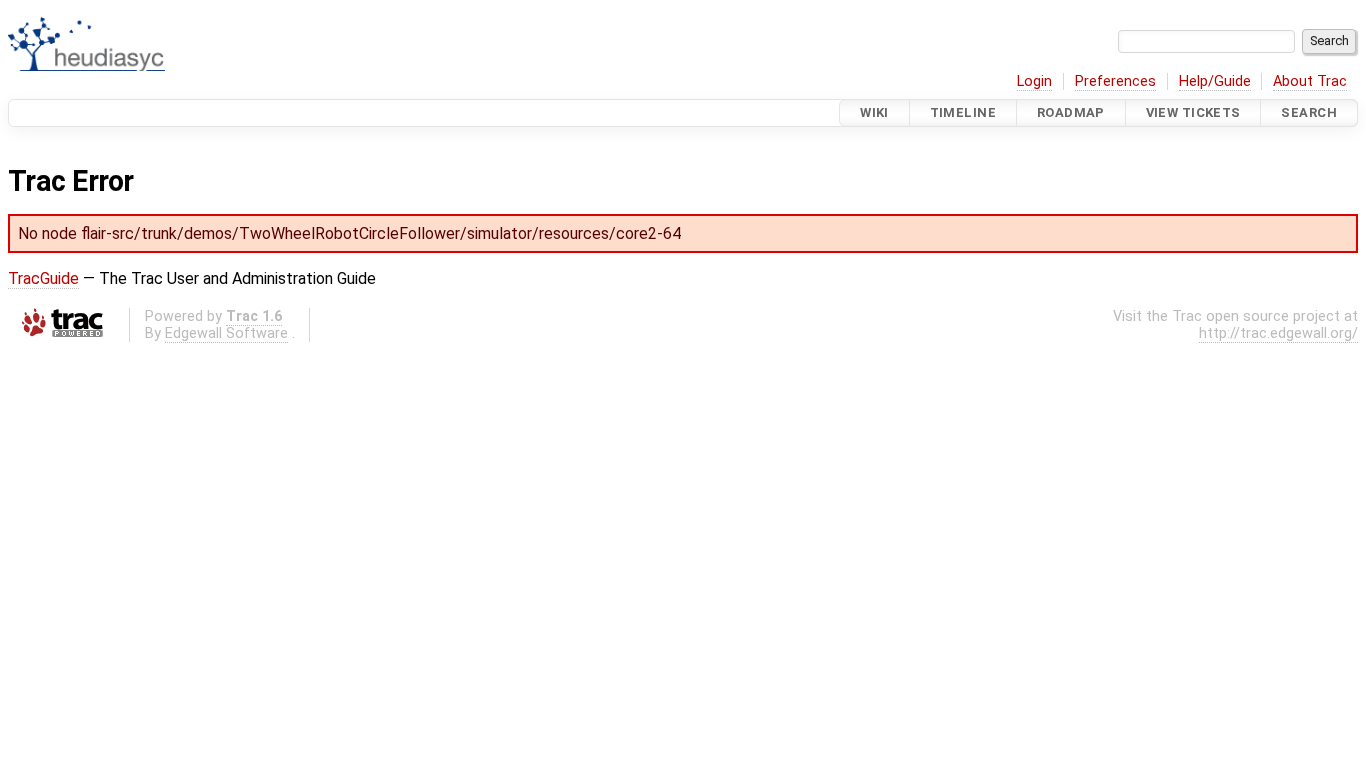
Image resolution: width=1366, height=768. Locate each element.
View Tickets (1193, 112)
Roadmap (1071, 112)
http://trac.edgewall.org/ (1278, 333)
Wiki (874, 112)
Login (1034, 81)
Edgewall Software (226, 333)
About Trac (1310, 81)
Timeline (963, 112)
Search (1309, 112)
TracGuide (43, 278)
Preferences (1115, 81)
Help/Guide (1215, 81)
